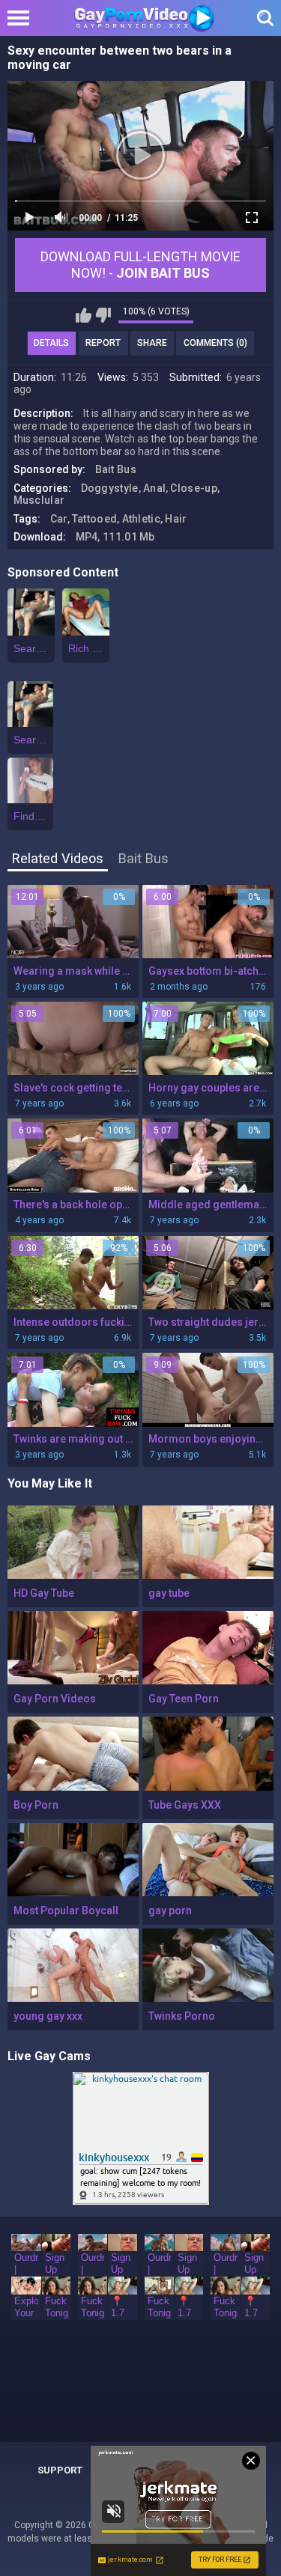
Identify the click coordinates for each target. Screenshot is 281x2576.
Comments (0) (215, 343)
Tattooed (94, 519)
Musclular (39, 500)
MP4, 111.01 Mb (115, 537)
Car (59, 519)
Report (103, 343)
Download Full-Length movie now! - (140, 265)
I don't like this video (103, 315)
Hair (176, 519)
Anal (154, 488)
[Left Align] (22, 18)
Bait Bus (116, 469)
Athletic (141, 519)
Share (152, 343)
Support (60, 2470)
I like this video (84, 315)
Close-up (193, 488)
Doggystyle (110, 488)
